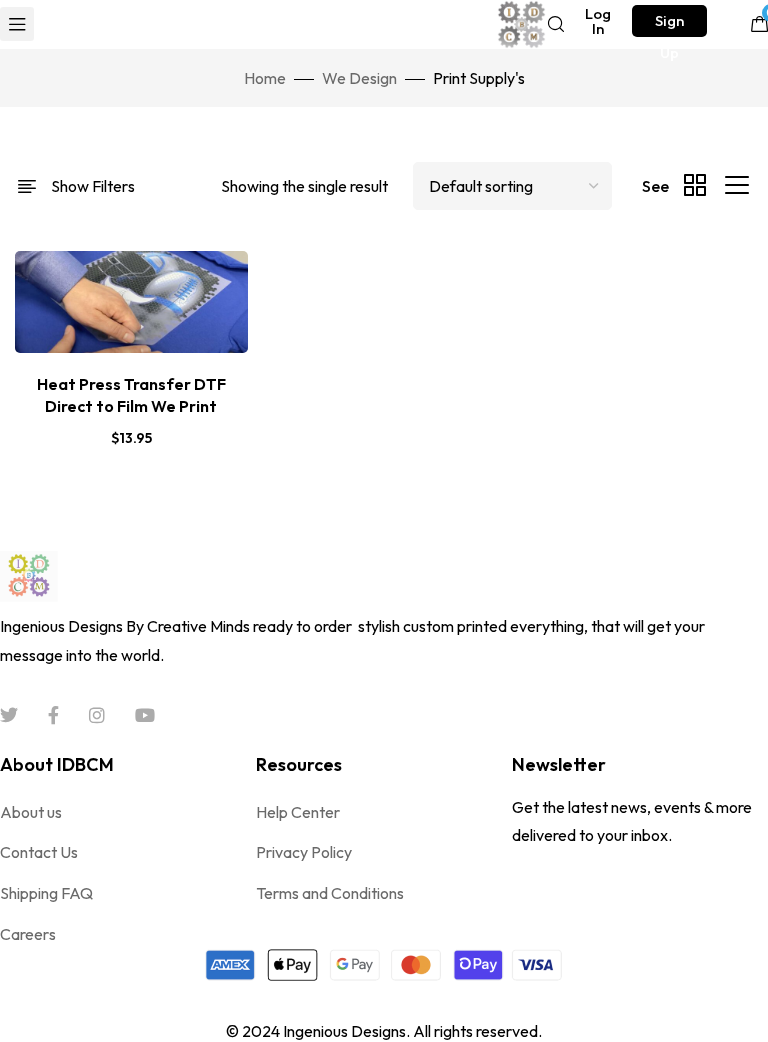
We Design (359, 78)
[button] (599, 21)
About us (31, 812)
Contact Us (39, 852)
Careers (28, 934)
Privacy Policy (304, 852)
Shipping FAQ (46, 893)
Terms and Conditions (330, 893)
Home (265, 78)
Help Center (298, 812)
